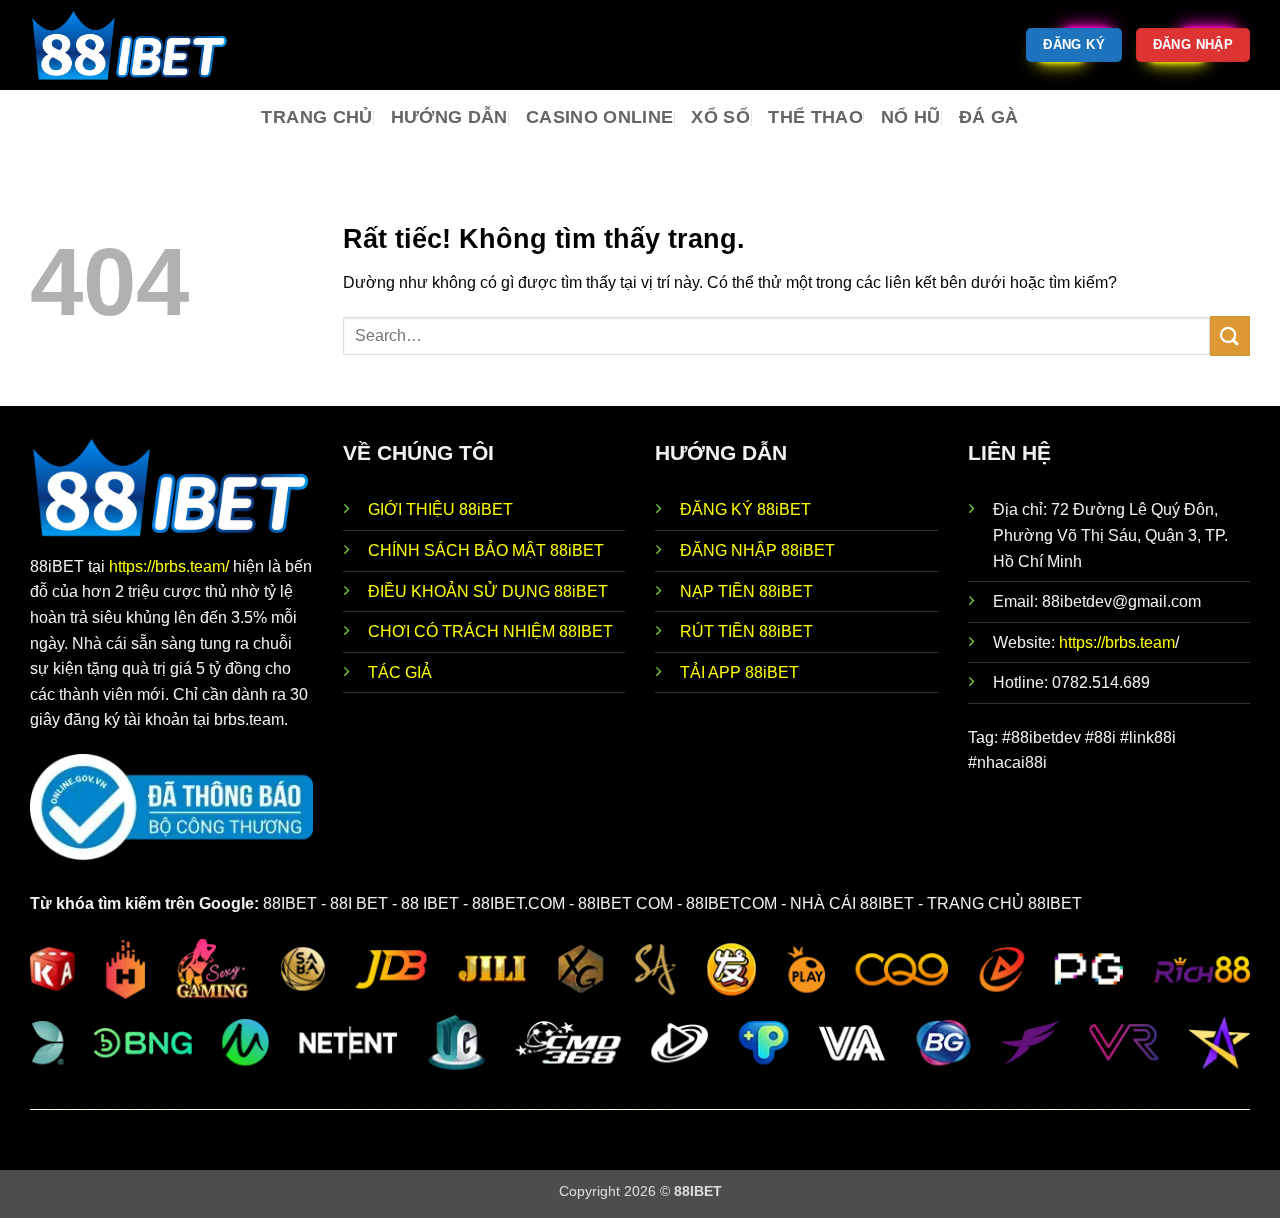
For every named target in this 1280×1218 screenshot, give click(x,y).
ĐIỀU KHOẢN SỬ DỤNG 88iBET (488, 591)
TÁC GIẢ (400, 672)
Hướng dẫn (449, 117)
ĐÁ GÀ (989, 117)
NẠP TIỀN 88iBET (746, 591)
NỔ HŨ (911, 117)
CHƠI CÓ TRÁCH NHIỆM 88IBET (490, 631)
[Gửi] (1230, 335)
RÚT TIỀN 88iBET (746, 631)
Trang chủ (316, 117)
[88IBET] (130, 45)
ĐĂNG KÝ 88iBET (745, 509)
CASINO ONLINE (600, 117)
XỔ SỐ (720, 117)
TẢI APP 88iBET (739, 672)
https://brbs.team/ (171, 566)
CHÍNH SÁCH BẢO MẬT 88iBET (486, 550)
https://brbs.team (1117, 642)
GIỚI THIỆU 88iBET (440, 509)
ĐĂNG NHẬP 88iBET (757, 550)
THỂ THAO (815, 117)
